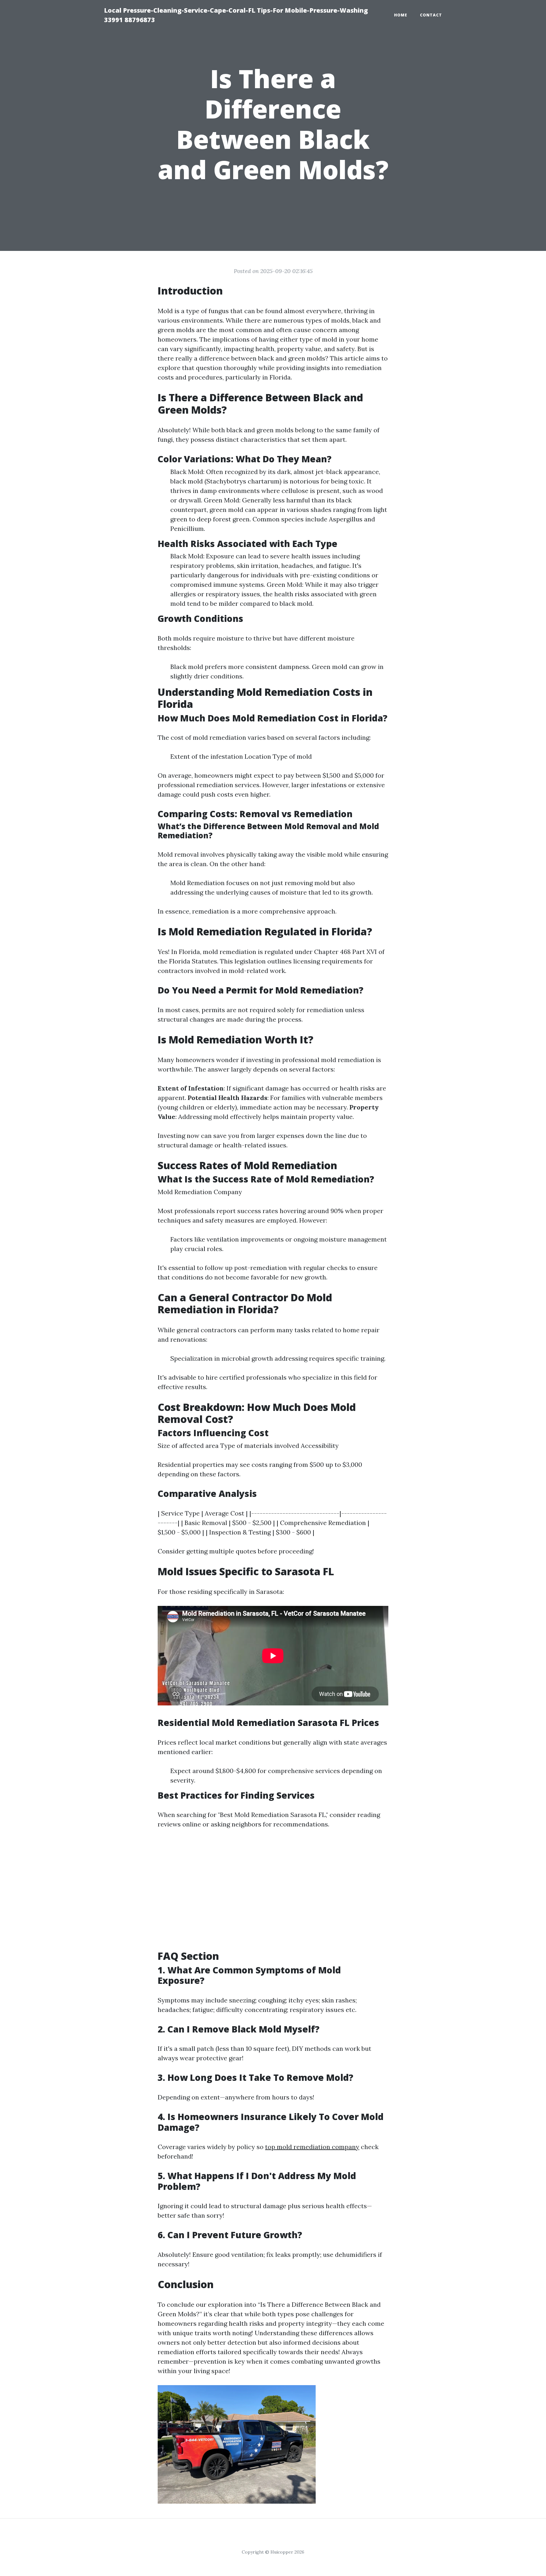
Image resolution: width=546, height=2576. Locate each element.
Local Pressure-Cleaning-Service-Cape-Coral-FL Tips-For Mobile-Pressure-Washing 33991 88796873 (236, 15)
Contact (431, 15)
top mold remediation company (312, 2147)
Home (401, 15)
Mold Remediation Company (200, 1192)
